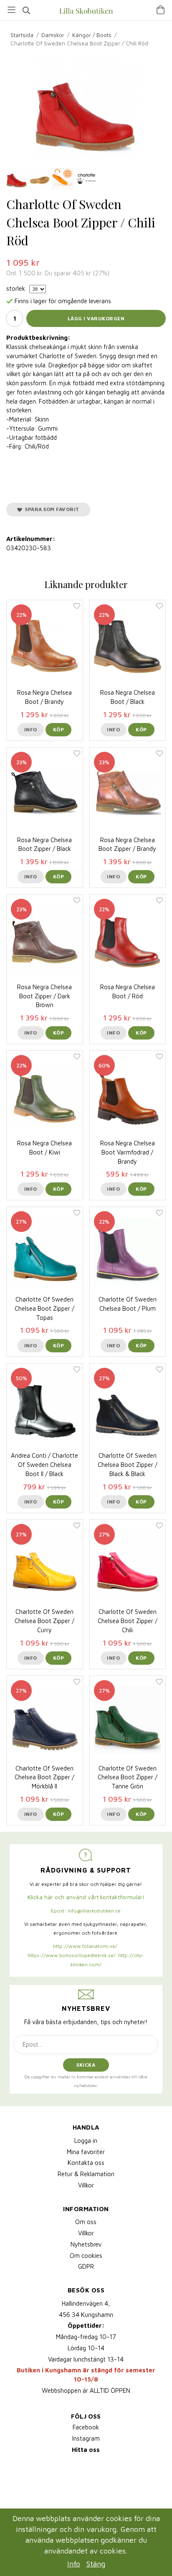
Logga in (86, 2141)
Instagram (86, 2438)
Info (31, 729)
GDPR (86, 2266)
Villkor (86, 2185)
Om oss (86, 2222)
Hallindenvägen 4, (86, 2303)
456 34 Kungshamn (86, 2315)
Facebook (86, 2427)
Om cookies (86, 2256)
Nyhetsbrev (86, 2244)
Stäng (96, 2564)
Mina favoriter (86, 2152)
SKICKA (86, 2065)
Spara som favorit (51, 509)
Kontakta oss (86, 2163)
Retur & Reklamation (86, 2174)
